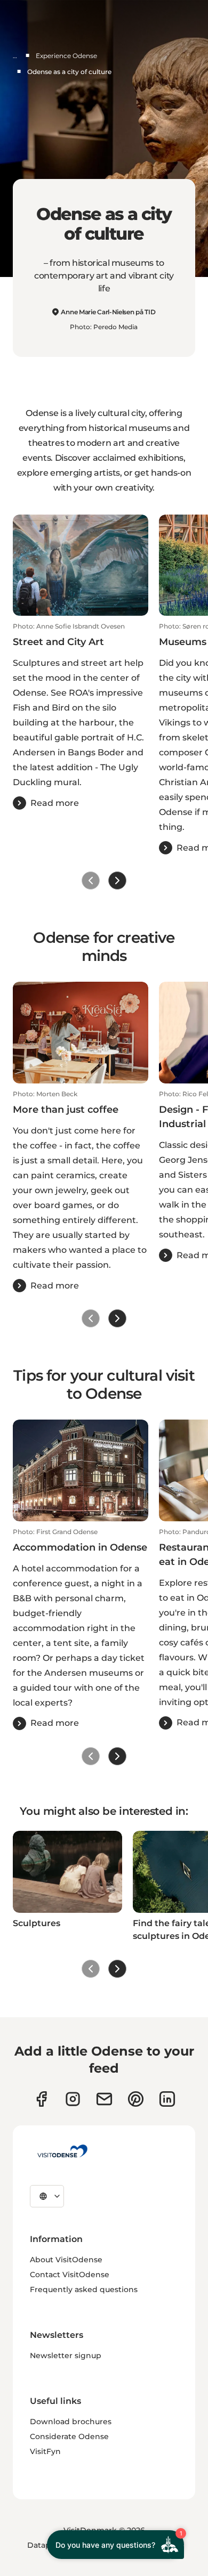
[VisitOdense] (62, 2151)
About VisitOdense (66, 2260)
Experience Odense (66, 56)
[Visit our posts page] (167, 2099)
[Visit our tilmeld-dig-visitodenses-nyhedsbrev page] (104, 2099)
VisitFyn (45, 2451)
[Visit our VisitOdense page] (41, 2099)
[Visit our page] (73, 2099)
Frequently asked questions (84, 2289)
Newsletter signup (66, 2355)
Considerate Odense (69, 2436)
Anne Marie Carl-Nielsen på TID (108, 312)
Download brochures (71, 2422)
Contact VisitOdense (70, 2275)
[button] (81, 716)
